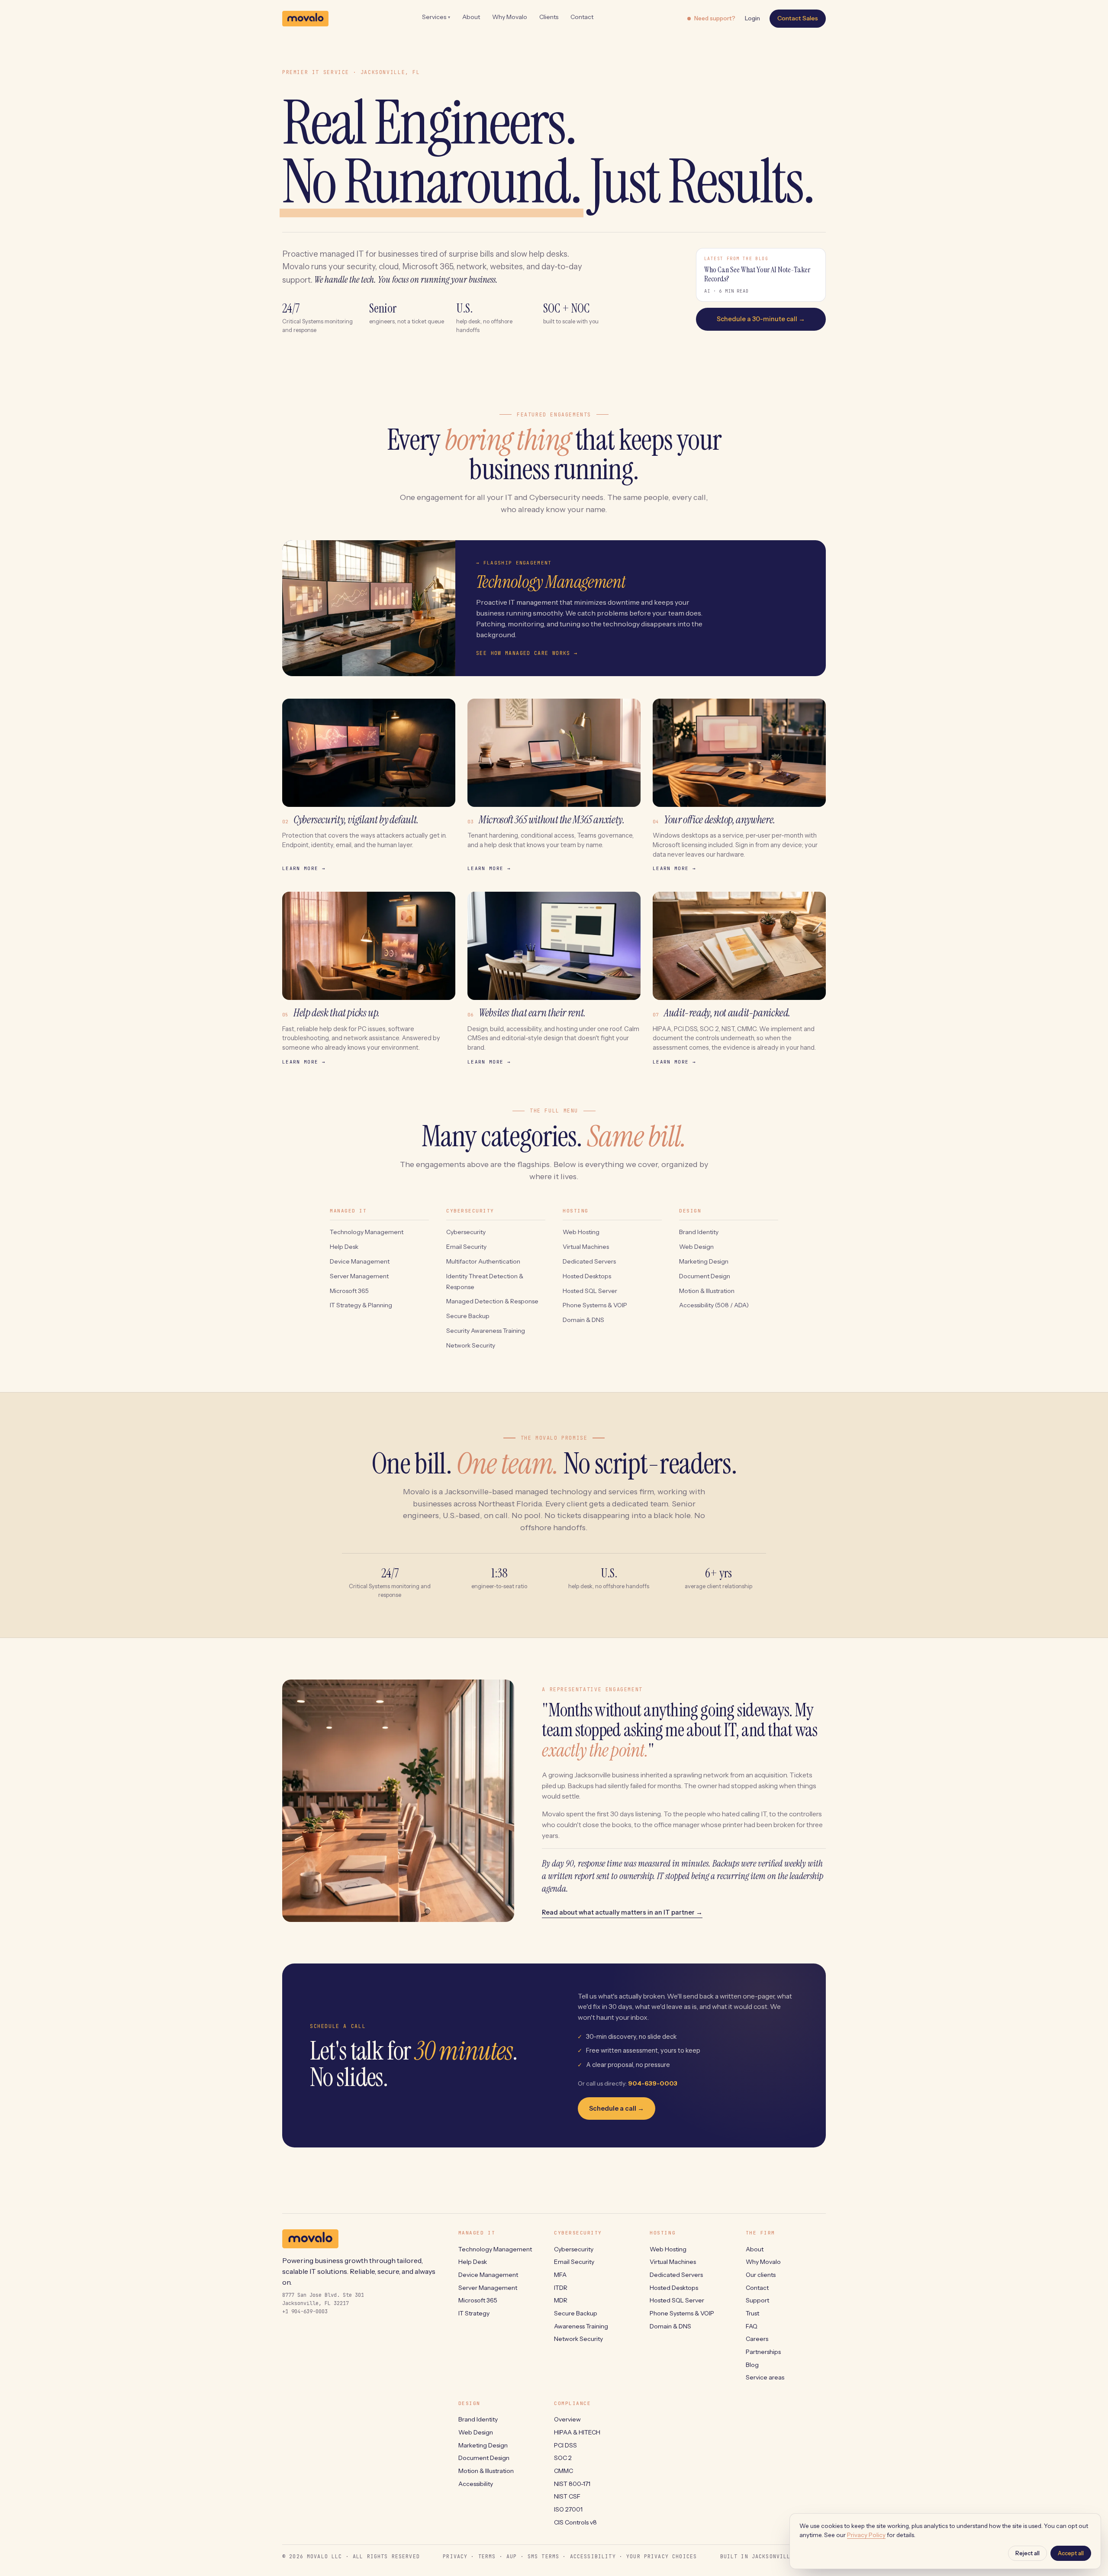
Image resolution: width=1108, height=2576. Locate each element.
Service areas (765, 2377)
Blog (752, 2365)
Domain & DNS (583, 1320)
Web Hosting (581, 1232)
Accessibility (476, 2484)
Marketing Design (704, 1261)
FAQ (752, 2326)
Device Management (360, 1261)
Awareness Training (581, 2326)
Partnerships (763, 2352)
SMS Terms (543, 2556)
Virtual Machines (586, 1247)
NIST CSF (567, 2496)
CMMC (564, 2471)
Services (436, 17)
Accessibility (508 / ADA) (714, 1305)
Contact (582, 17)
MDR (561, 2300)
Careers (757, 2339)
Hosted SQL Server (590, 1291)
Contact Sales (798, 18)
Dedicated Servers (589, 1261)
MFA (560, 2275)
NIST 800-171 (572, 2484)
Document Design (705, 1276)
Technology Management (367, 1232)
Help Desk (344, 1247)
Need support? (715, 18)
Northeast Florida (510, 1504)
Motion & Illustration (707, 1291)
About (471, 17)
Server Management (359, 1276)
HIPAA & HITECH (577, 2432)
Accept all (1071, 2553)
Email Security (466, 1247)
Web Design (696, 1247)
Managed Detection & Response (492, 1301)
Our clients (761, 2275)
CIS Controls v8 (575, 2522)
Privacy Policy (866, 2535)
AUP (512, 2556)
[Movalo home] (305, 19)
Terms (487, 2556)
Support (757, 2300)
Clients (549, 17)
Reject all (1027, 2553)
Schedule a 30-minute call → (761, 319)
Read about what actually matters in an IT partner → (622, 1912)
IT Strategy (474, 2313)
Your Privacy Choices (662, 2556)
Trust (752, 2313)
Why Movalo (510, 17)
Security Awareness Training (486, 1331)
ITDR (561, 2288)
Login (752, 18)
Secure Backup (468, 1316)
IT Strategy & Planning (361, 1305)
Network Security (471, 1345)
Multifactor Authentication (483, 1261)
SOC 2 (563, 2458)
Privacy (455, 2556)
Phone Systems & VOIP (595, 1305)
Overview (567, 2419)
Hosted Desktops (587, 1276)
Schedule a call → (617, 2109)
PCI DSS (565, 2445)
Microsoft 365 (349, 1291)
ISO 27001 (568, 2509)
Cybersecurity (466, 1232)
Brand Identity (699, 1232)
